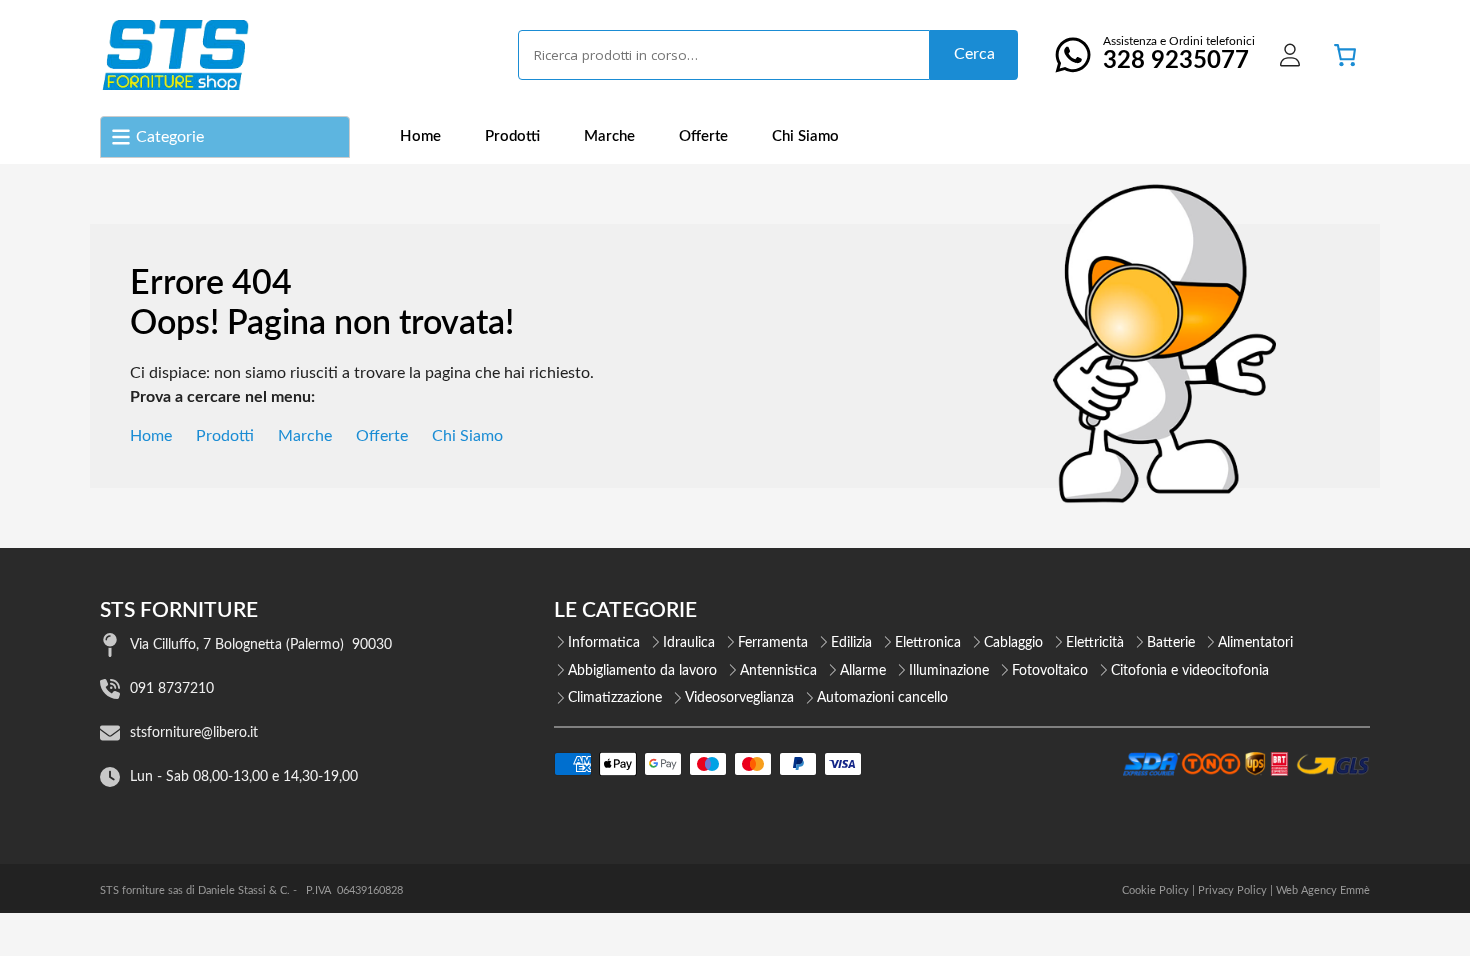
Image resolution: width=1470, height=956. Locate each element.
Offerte (703, 136)
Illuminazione (949, 671)
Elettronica (928, 643)
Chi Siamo (805, 136)
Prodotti (512, 136)
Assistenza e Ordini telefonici (1179, 54)
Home (420, 136)
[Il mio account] (1290, 55)
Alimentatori (1255, 643)
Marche (609, 136)
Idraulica (689, 643)
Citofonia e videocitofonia (1190, 671)
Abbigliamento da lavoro (642, 671)
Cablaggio (1013, 643)
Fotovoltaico (1050, 671)
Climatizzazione (615, 698)
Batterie (1171, 643)
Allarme (863, 671)
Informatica (604, 643)
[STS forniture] (174, 55)
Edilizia (851, 643)
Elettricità (1095, 643)
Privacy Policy (1232, 890)
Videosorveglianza (739, 698)
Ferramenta (773, 643)
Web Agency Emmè (1323, 890)
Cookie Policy (1155, 890)
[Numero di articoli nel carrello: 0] (1345, 55)
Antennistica (778, 671)
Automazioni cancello (882, 698)
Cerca (974, 54)
